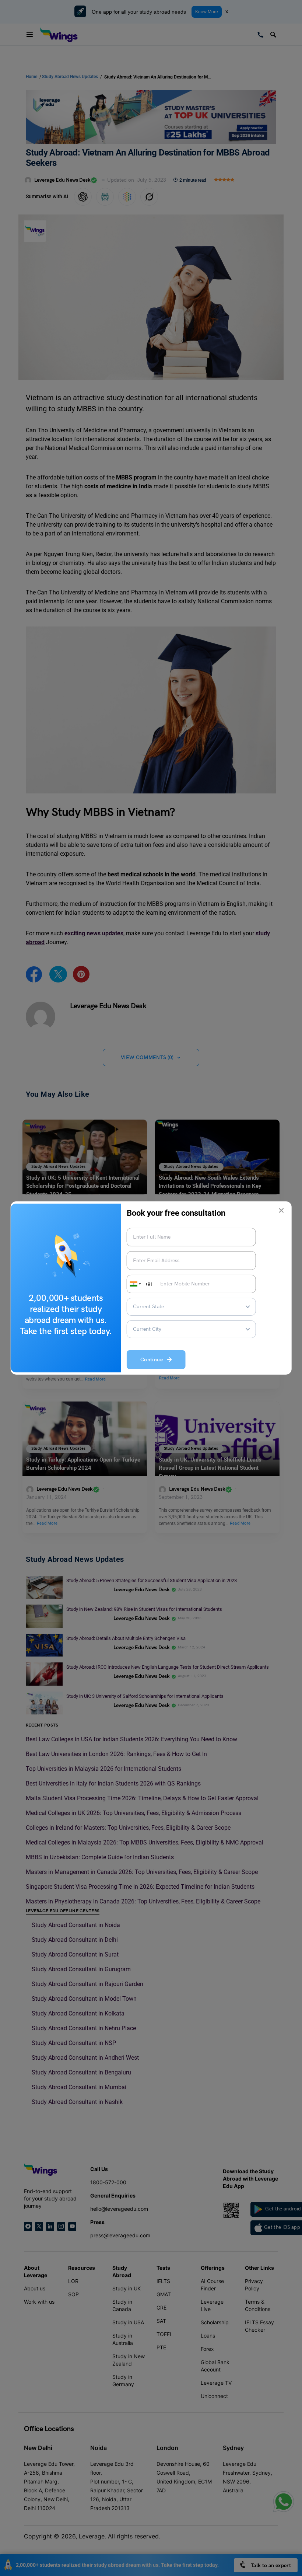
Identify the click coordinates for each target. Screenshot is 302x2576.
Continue (154, 1360)
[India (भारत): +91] (135, 1284)
